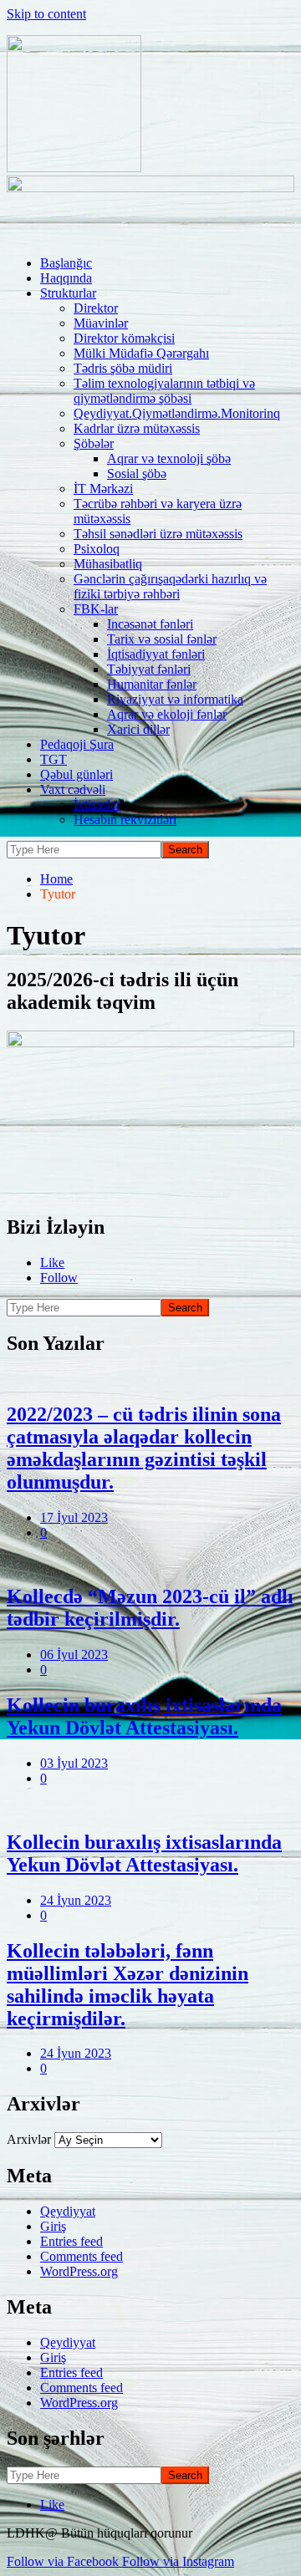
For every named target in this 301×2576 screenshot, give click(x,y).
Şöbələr (94, 443)
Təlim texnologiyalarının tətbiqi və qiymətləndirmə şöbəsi (164, 391)
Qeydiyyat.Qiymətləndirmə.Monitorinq (177, 413)
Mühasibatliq (108, 564)
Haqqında (66, 278)
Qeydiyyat (68, 2211)
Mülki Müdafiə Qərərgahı (141, 353)
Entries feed (71, 2241)
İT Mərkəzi (103, 489)
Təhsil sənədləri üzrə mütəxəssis (158, 534)
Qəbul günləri (77, 774)
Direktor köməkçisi (124, 338)
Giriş (53, 2226)
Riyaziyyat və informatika (175, 699)
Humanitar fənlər (152, 684)
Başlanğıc (66, 263)
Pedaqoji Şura (77, 744)
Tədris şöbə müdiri (123, 368)
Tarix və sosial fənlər (162, 639)
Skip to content (46, 14)
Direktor (96, 308)
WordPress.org (79, 2271)
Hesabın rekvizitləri (125, 820)
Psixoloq (97, 549)
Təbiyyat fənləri (149, 669)
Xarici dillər (138, 729)
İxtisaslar (97, 804)
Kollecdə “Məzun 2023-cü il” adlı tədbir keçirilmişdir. (150, 1608)
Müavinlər (101, 323)
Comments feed (82, 2256)
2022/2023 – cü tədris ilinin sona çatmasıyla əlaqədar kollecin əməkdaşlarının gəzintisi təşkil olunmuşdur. (144, 1448)
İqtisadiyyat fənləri (156, 654)
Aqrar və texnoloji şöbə (169, 458)
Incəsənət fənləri (150, 624)
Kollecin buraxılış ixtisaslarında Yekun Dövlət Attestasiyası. (144, 1716)
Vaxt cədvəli (73, 789)
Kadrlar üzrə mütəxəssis (137, 428)
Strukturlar (68, 293)
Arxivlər (29, 2139)
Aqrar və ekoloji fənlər (167, 714)
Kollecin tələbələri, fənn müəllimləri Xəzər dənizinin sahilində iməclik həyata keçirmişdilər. (128, 1985)
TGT (54, 759)
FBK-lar (96, 609)
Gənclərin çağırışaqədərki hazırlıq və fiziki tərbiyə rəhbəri (170, 586)
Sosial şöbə (137, 473)
